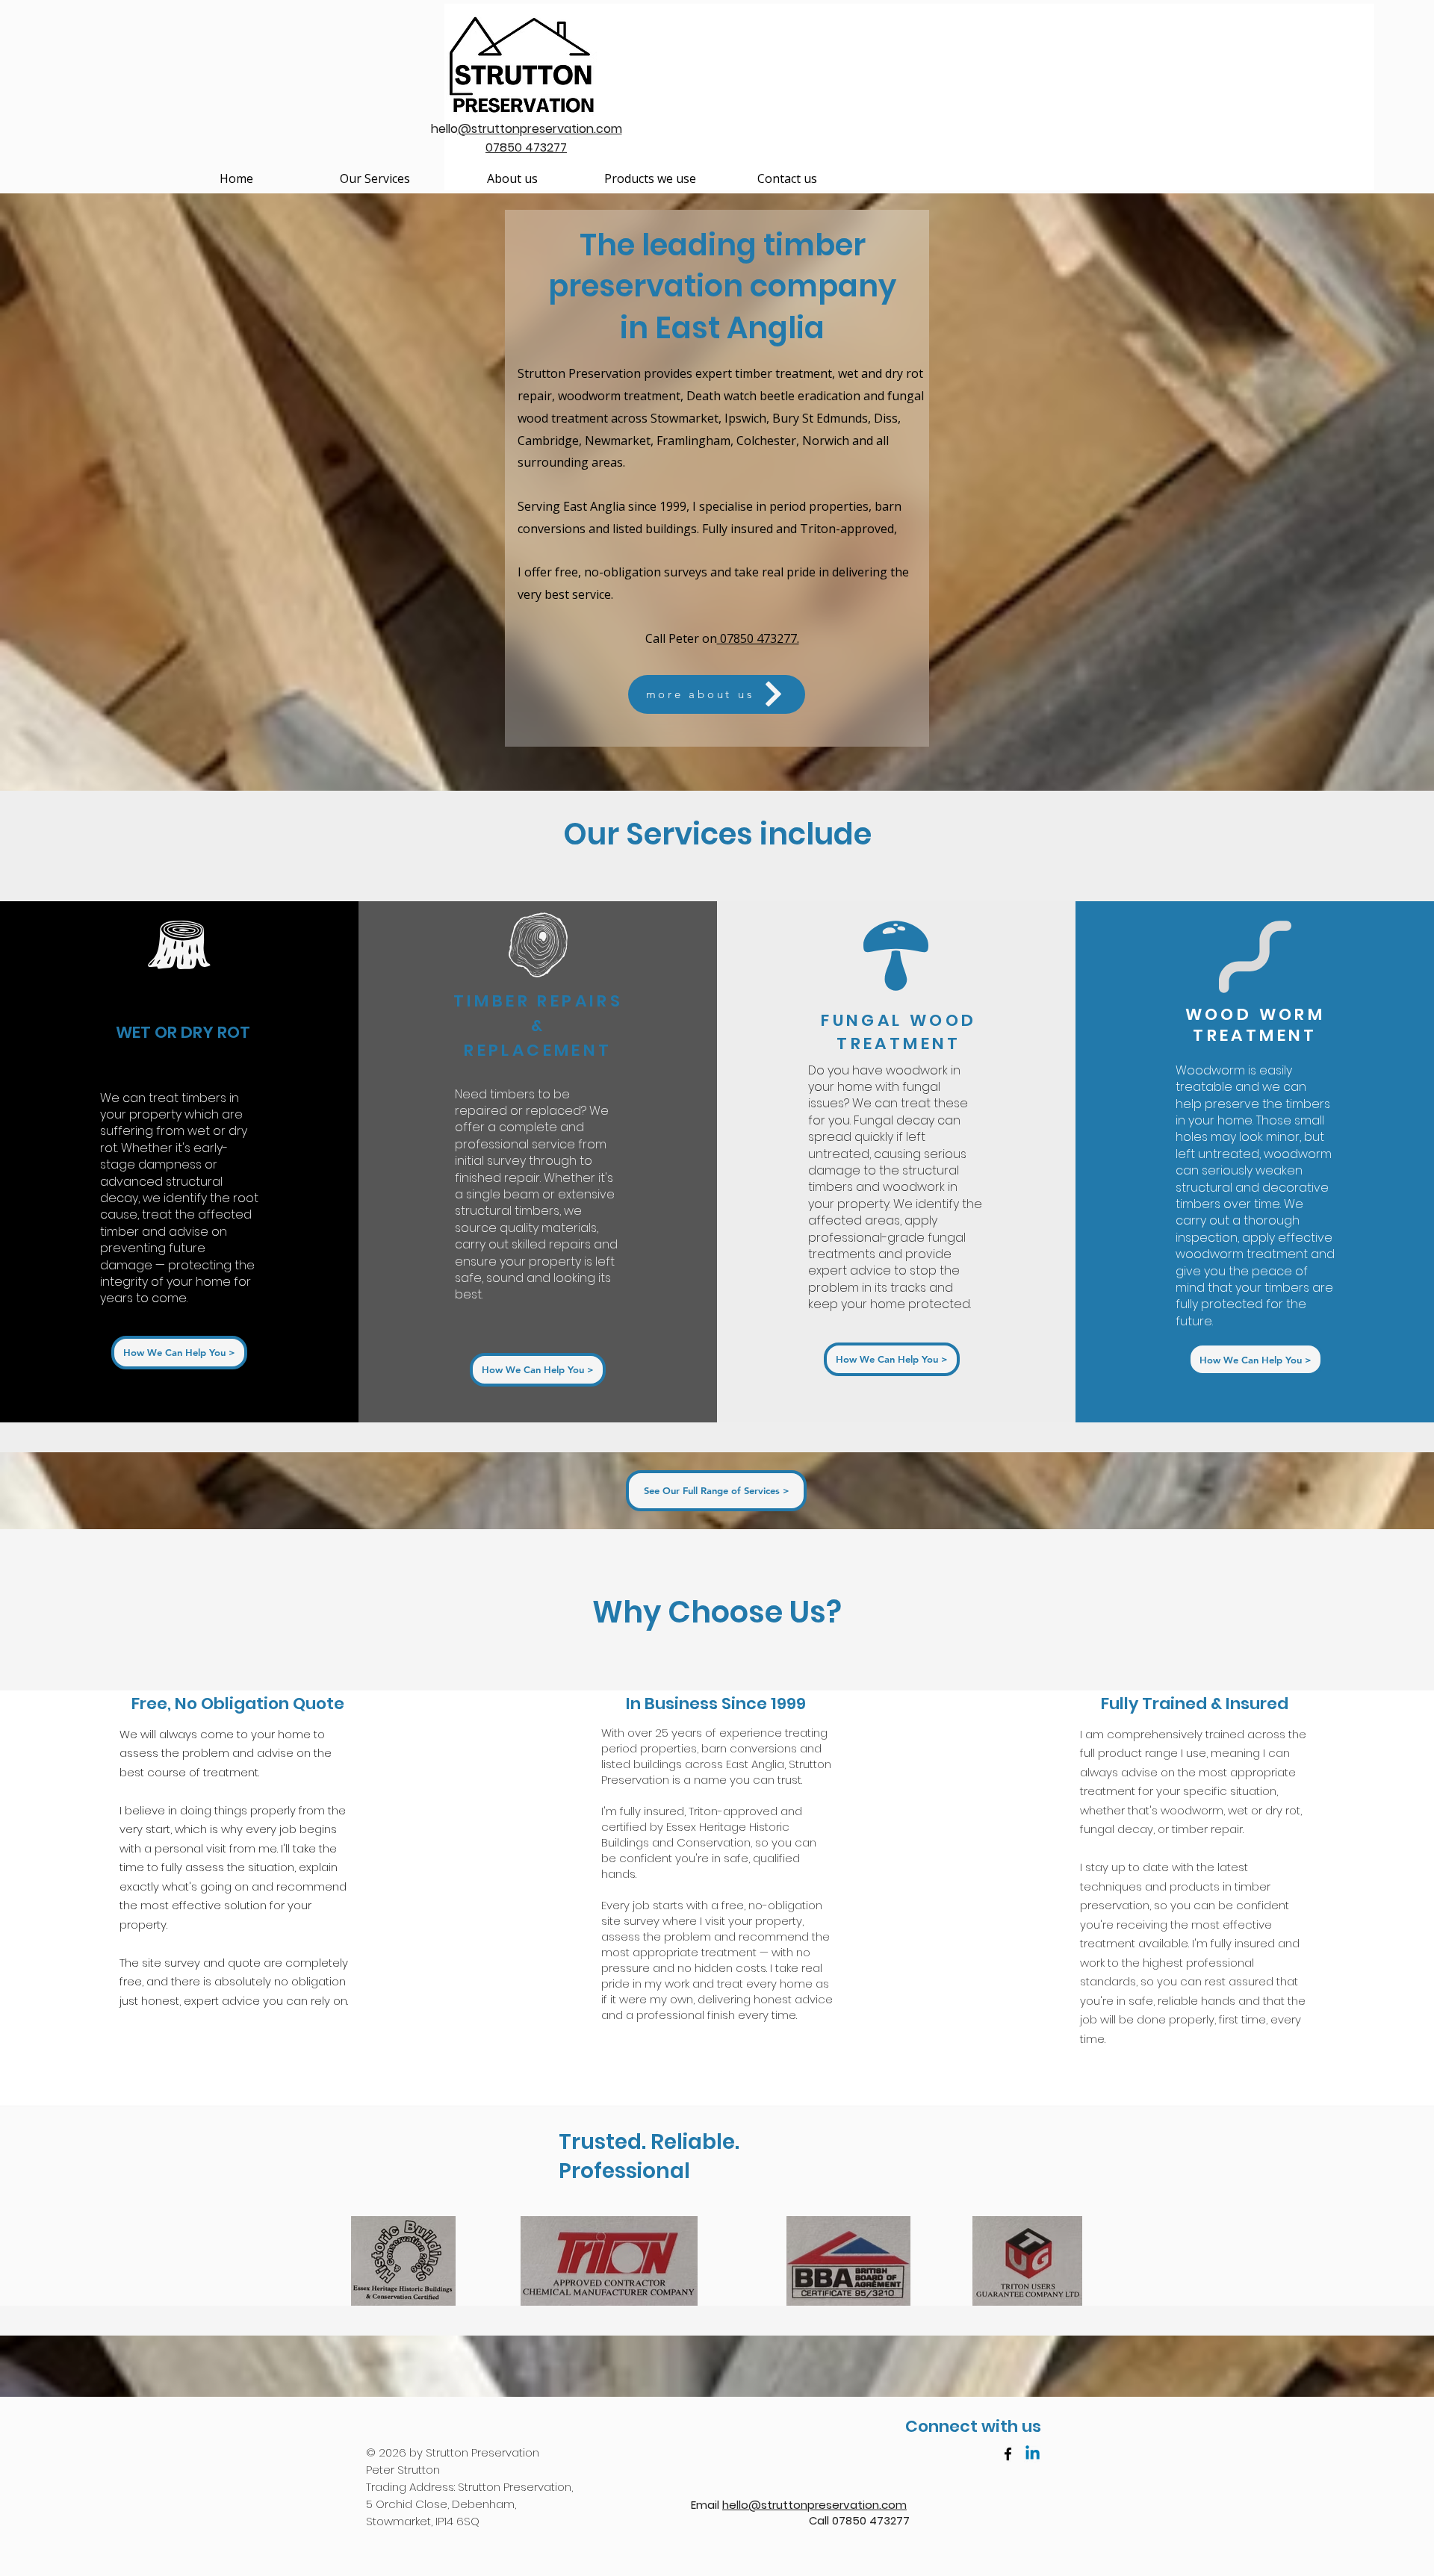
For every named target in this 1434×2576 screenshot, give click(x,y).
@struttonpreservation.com (540, 129)
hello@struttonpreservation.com (814, 2505)
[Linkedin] (1033, 2454)
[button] (375, 179)
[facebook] (1008, 2454)
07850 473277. (758, 638)
